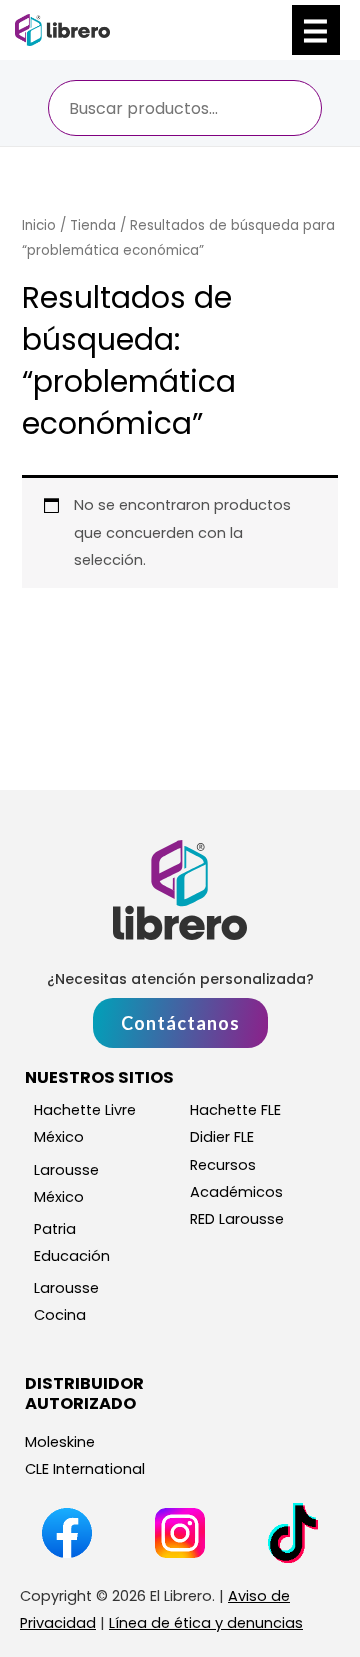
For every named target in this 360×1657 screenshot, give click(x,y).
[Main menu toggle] (316, 30)
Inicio (39, 225)
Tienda (93, 225)
